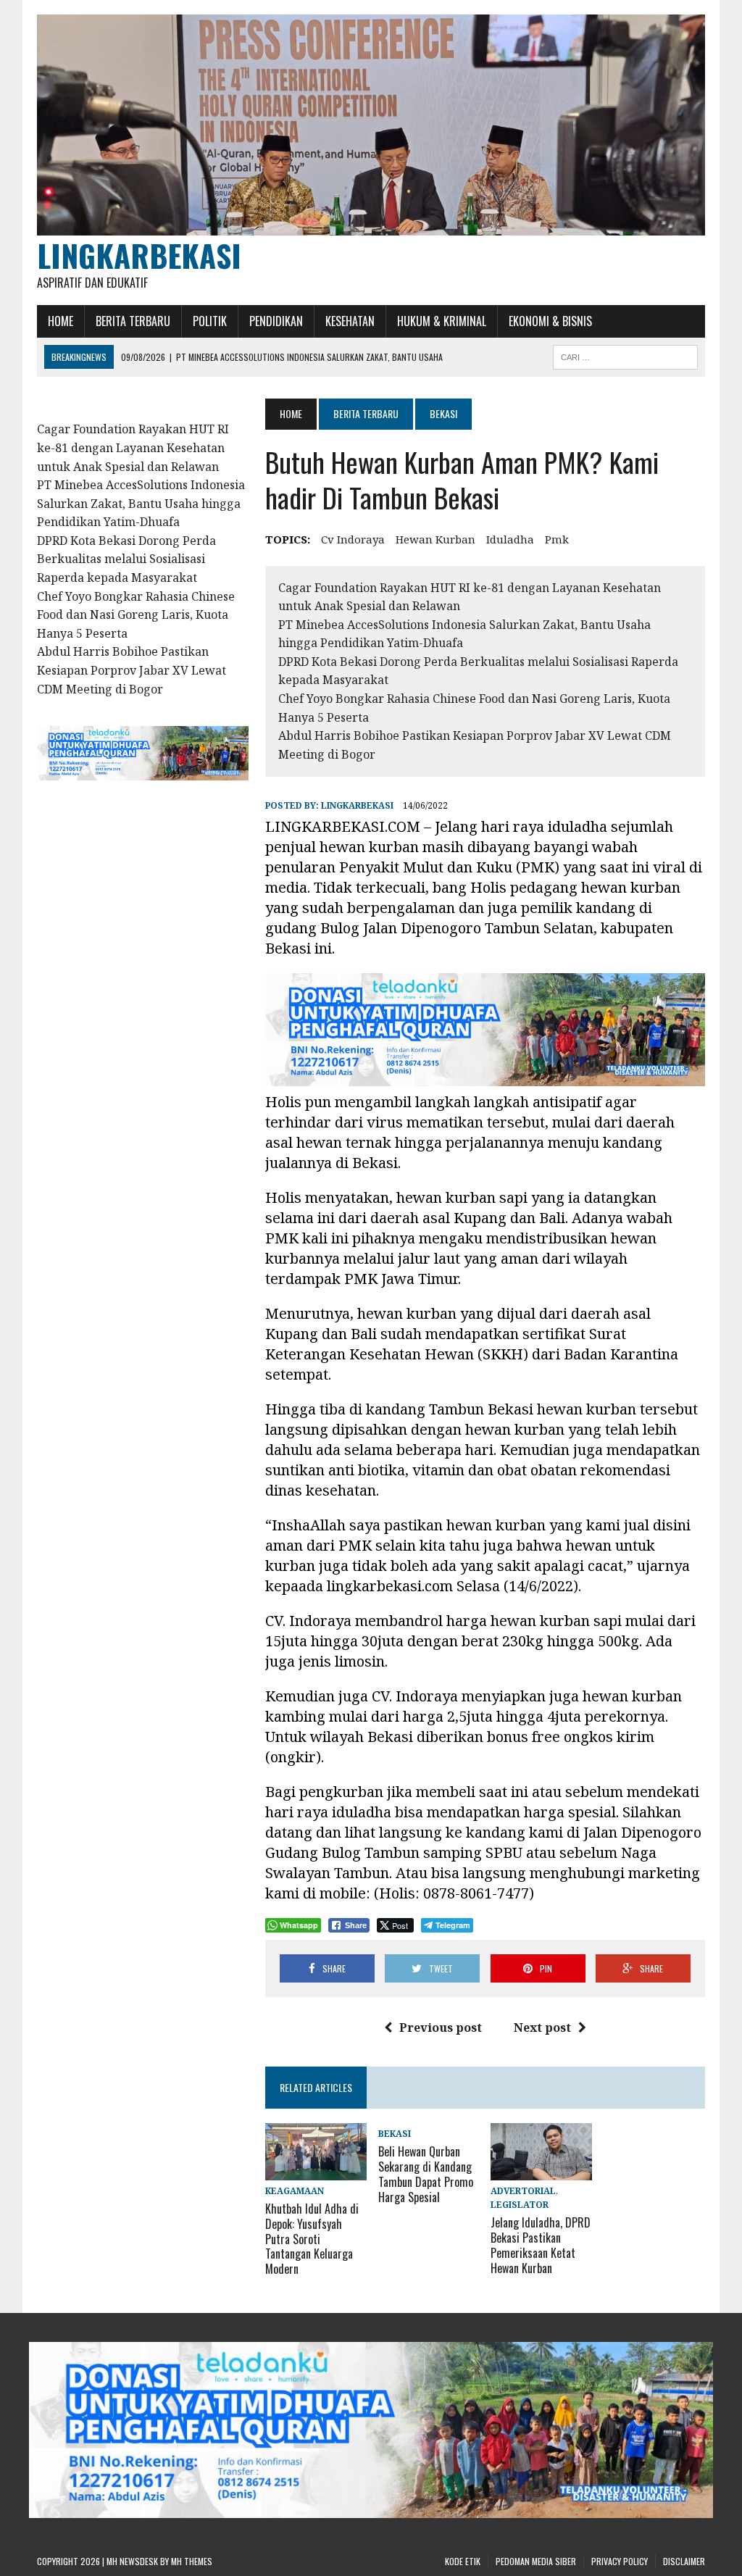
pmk (557, 539)
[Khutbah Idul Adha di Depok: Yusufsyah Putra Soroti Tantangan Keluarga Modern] (316, 2170)
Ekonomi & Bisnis (550, 321)
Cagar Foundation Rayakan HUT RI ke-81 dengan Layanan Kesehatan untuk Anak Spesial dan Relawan (133, 447)
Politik (210, 321)
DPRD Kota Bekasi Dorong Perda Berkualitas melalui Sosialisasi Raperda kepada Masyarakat (126, 559)
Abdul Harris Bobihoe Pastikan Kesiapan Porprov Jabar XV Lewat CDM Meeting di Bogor (132, 670)
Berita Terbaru (133, 321)
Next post (542, 2027)
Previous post (441, 2027)
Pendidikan (276, 321)
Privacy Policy (620, 2561)
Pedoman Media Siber (536, 2561)
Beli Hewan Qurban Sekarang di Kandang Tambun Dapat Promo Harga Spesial (426, 2174)
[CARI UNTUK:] (625, 355)
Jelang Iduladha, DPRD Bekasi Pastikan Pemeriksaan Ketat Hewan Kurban (541, 2245)
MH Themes (192, 2561)
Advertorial (523, 2191)
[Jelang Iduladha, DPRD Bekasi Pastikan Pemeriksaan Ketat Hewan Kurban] (541, 2170)
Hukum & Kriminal (442, 321)
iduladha (510, 539)
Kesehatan (350, 321)
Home (61, 321)
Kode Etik (463, 2561)
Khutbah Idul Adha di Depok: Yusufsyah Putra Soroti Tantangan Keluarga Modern (312, 2239)
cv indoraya (353, 539)
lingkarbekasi (357, 805)
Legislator (520, 2205)
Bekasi (395, 2134)
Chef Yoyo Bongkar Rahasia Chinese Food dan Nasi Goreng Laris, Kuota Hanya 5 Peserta (136, 615)
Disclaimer (684, 2561)
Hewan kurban (435, 539)
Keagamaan (295, 2191)
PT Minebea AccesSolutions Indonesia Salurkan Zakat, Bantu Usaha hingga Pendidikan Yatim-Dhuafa (141, 503)
